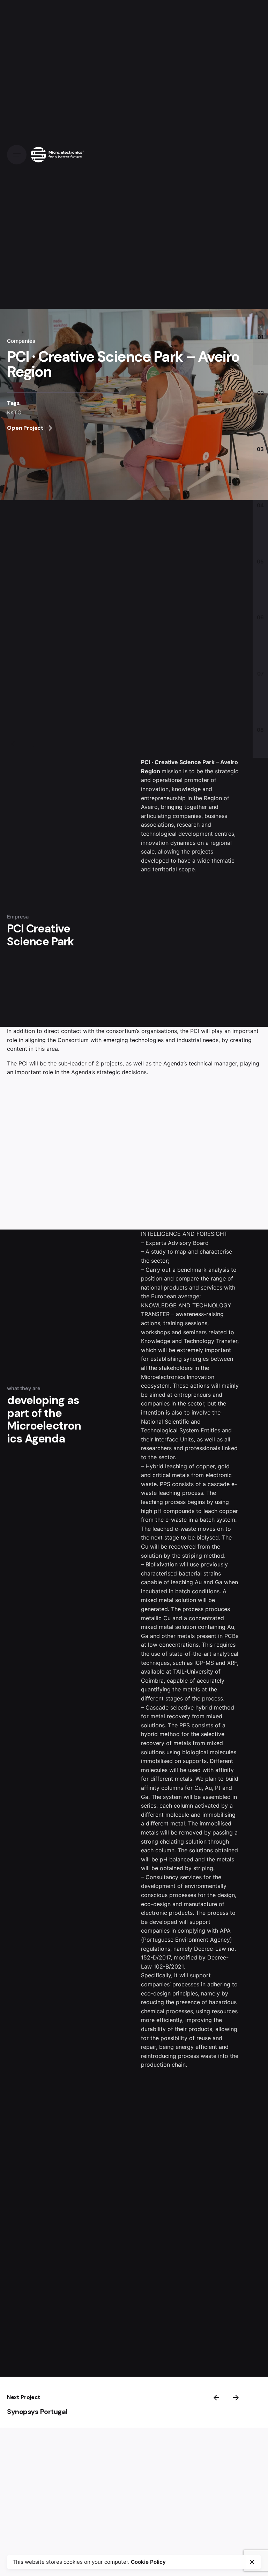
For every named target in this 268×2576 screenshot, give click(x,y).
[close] (252, 2562)
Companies (21, 341)
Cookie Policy (148, 2562)
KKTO (14, 412)
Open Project (25, 428)
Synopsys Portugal (37, 2412)
